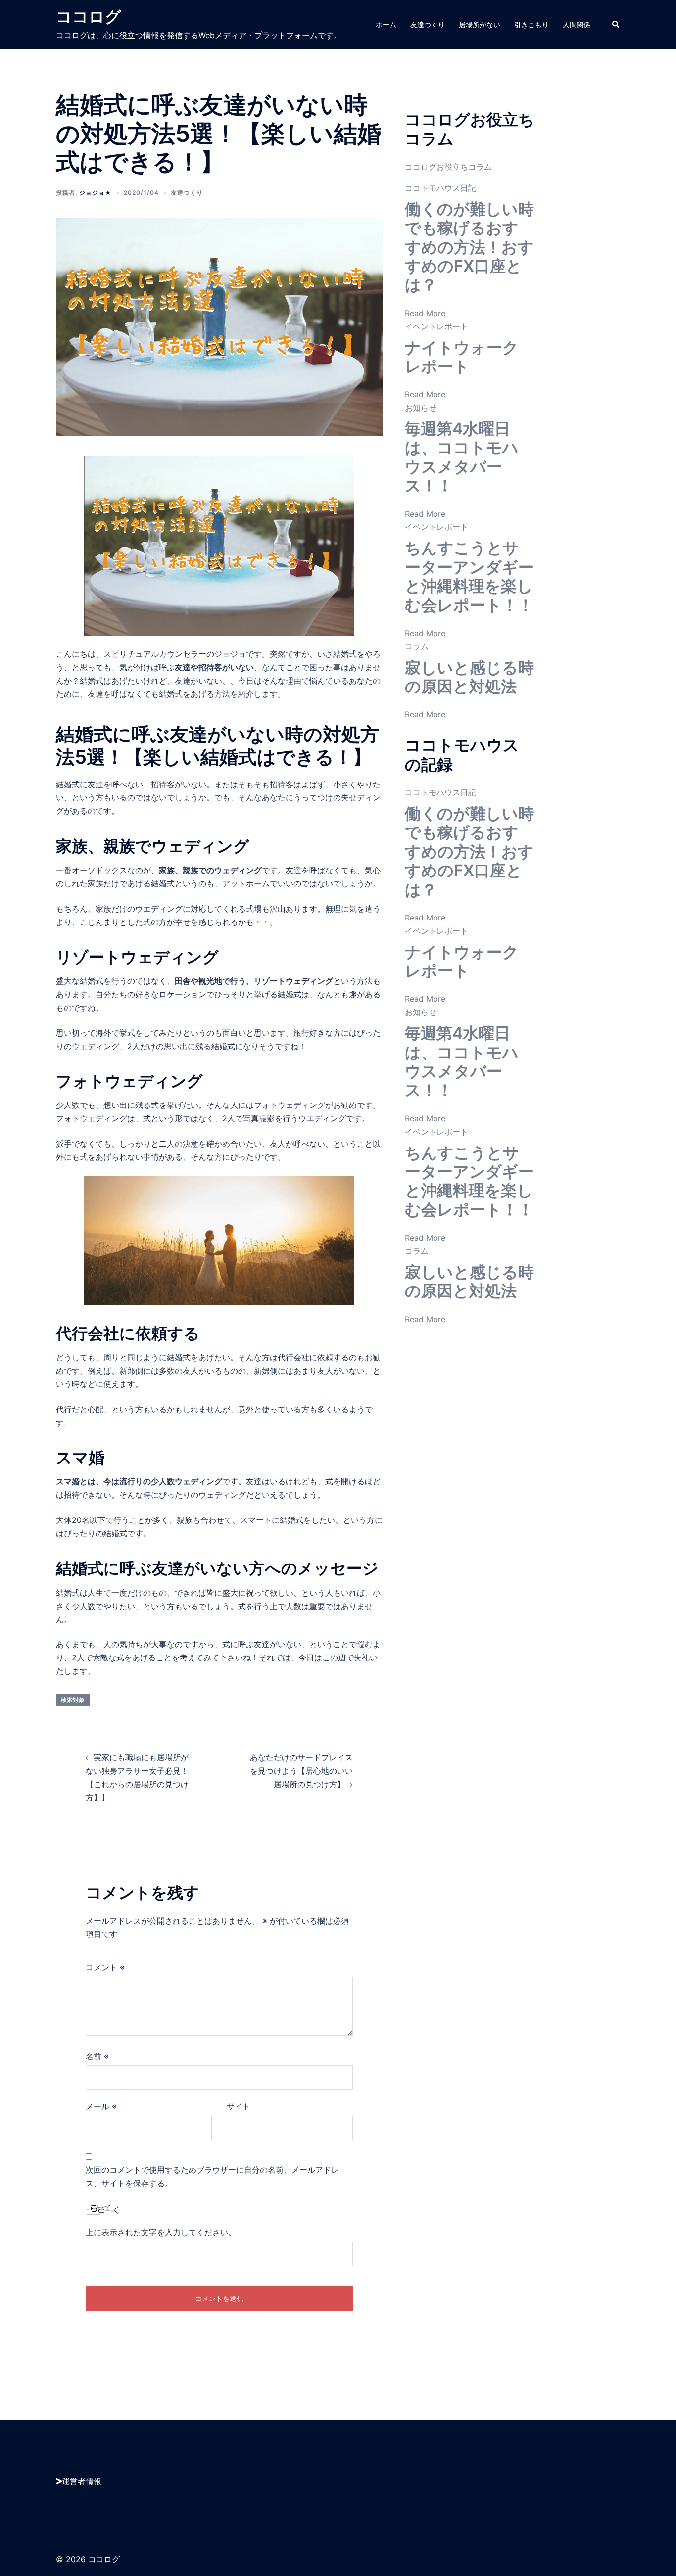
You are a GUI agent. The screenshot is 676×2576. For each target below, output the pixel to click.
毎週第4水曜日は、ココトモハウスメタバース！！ (462, 457)
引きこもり (531, 24)
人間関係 (577, 24)
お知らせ (421, 408)
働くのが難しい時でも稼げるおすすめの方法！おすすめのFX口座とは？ (469, 247)
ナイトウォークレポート (462, 357)
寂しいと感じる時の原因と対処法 (469, 677)
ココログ (89, 17)
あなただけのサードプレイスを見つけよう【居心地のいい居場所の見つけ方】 (301, 1771)
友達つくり (428, 24)
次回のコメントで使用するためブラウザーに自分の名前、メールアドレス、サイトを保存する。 (212, 2177)
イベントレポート (436, 326)
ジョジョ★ (96, 193)
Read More (425, 313)
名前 (97, 2056)
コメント (105, 1967)
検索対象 (73, 1700)
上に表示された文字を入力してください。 (161, 2232)
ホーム (386, 24)
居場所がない (480, 24)
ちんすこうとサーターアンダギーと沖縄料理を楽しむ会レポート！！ (469, 576)
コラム (417, 646)
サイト (239, 2106)
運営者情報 (82, 2481)
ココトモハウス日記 (440, 188)
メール (101, 2106)
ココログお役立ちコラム (448, 167)
